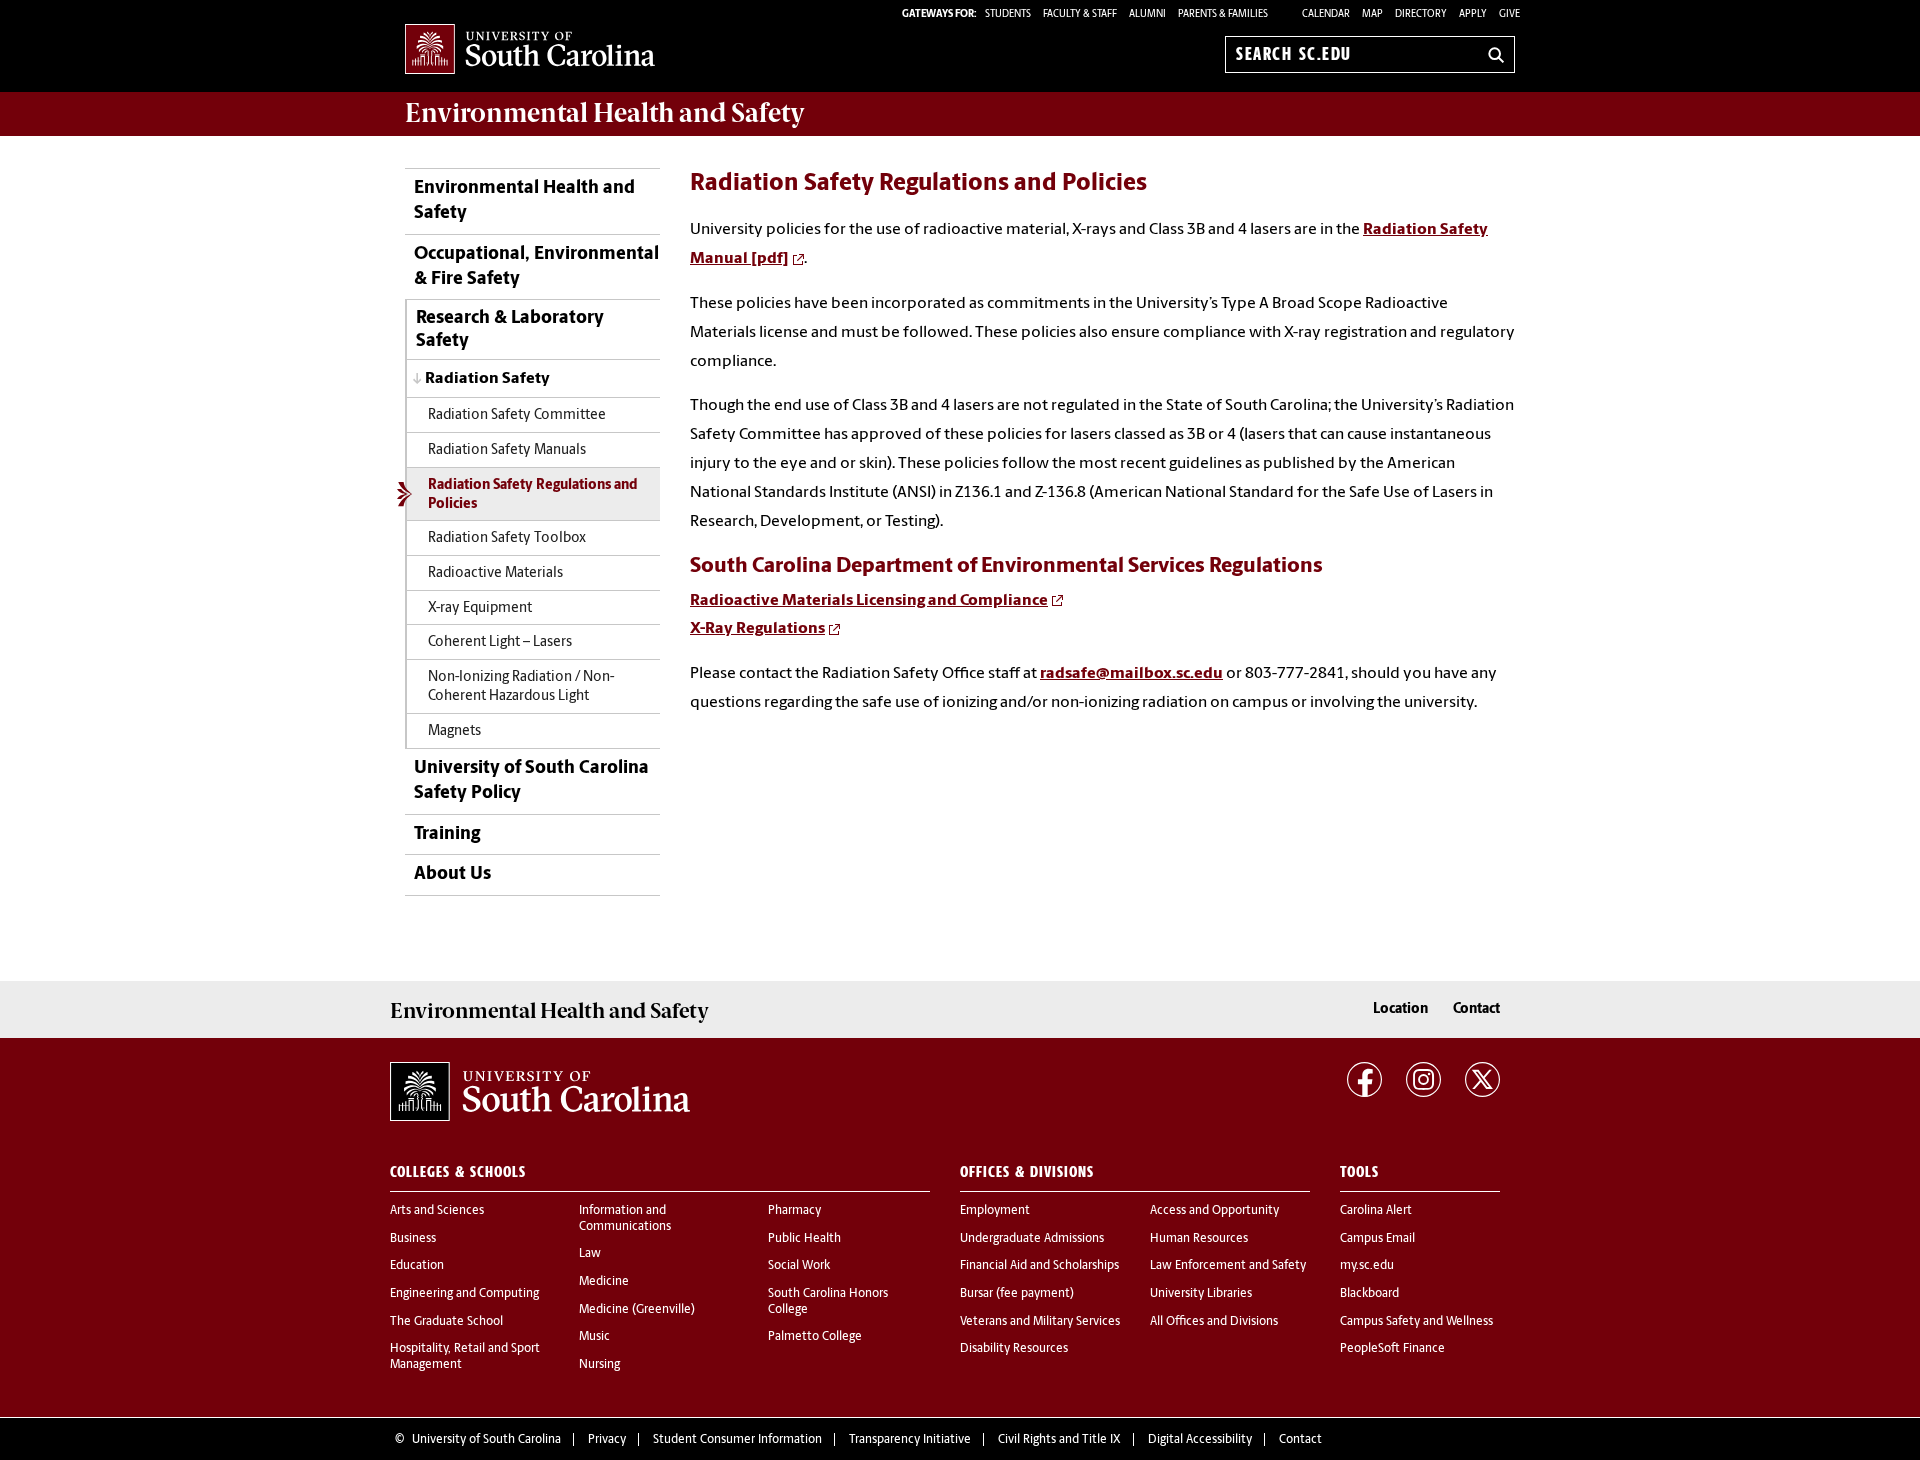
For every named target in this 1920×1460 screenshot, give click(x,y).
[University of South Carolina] (540, 1092)
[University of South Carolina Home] (530, 50)
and (605, 113)
